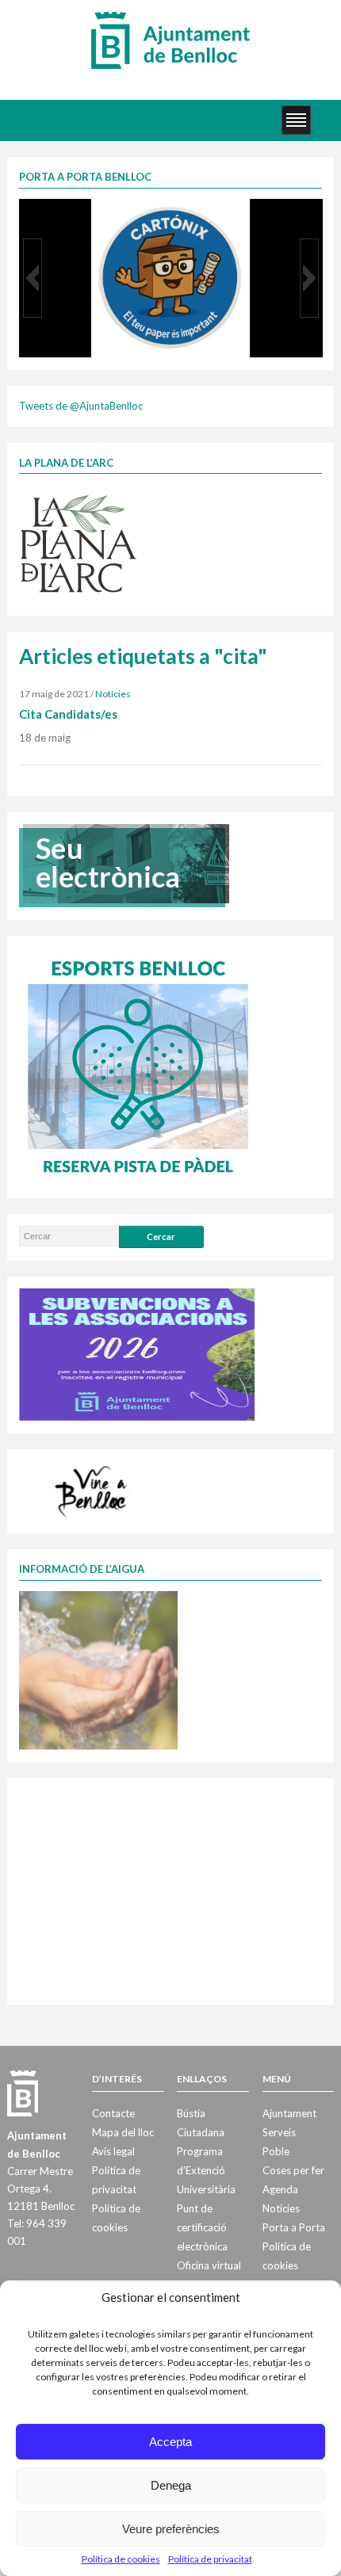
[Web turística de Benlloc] (94, 1490)
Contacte (113, 2113)
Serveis (279, 2132)
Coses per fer (293, 2170)
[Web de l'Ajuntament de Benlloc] (170, 40)
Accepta (170, 2442)
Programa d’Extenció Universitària (206, 2170)
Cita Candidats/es (68, 714)
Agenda (280, 2189)
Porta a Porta (294, 2227)
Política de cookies (121, 2559)
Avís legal (113, 2151)
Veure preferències (171, 2529)
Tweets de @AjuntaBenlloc (81, 406)
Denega (171, 2485)
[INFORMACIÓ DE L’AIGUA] (98, 1669)
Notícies (113, 694)
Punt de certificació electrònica (202, 2227)
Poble (276, 2151)
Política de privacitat (210, 2559)
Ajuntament (289, 2113)
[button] (33, 278)
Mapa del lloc (123, 2132)
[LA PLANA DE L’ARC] (79, 543)
